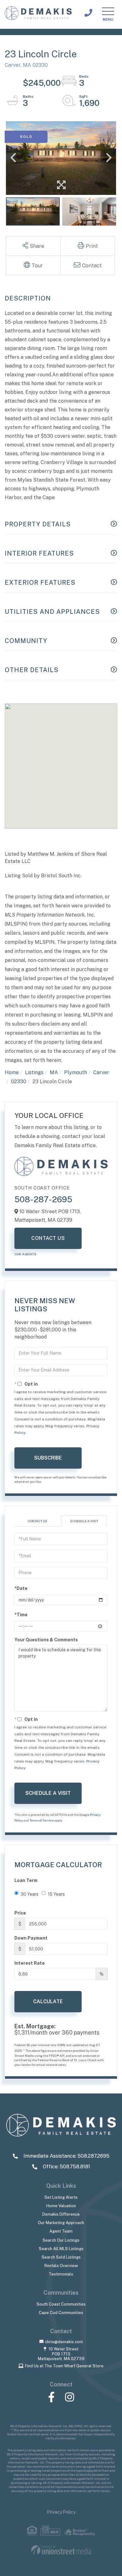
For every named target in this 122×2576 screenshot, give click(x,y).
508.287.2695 (88, 13)
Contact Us (48, 1238)
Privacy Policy (61, 2512)
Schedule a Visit (84, 1521)
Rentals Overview (61, 2266)
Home (12, 1072)
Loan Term (26, 1880)
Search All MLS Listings (61, 2249)
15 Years (56, 1894)
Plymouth (76, 1072)
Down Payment (31, 1938)
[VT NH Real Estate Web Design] (61, 2550)
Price (20, 1913)
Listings (34, 1072)
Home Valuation (61, 2206)
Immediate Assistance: (66, 2156)
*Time (21, 1615)
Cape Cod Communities (61, 2313)
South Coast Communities (61, 2304)
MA (54, 1072)
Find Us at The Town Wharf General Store (64, 2366)
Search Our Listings (61, 2240)
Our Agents (25, 1254)
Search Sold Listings (61, 2257)
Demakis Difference (61, 2214)
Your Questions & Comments (46, 1640)
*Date (21, 1588)
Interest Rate (30, 1963)
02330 (19, 1082)
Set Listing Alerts (61, 2197)
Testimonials (61, 2274)
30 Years (30, 1894)
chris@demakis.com (64, 2342)
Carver (101, 1072)
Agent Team (61, 2231)
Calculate (48, 2001)
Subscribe (48, 1458)
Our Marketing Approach (61, 2223)
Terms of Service (42, 1820)
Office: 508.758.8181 (66, 2167)
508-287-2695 (43, 1199)
